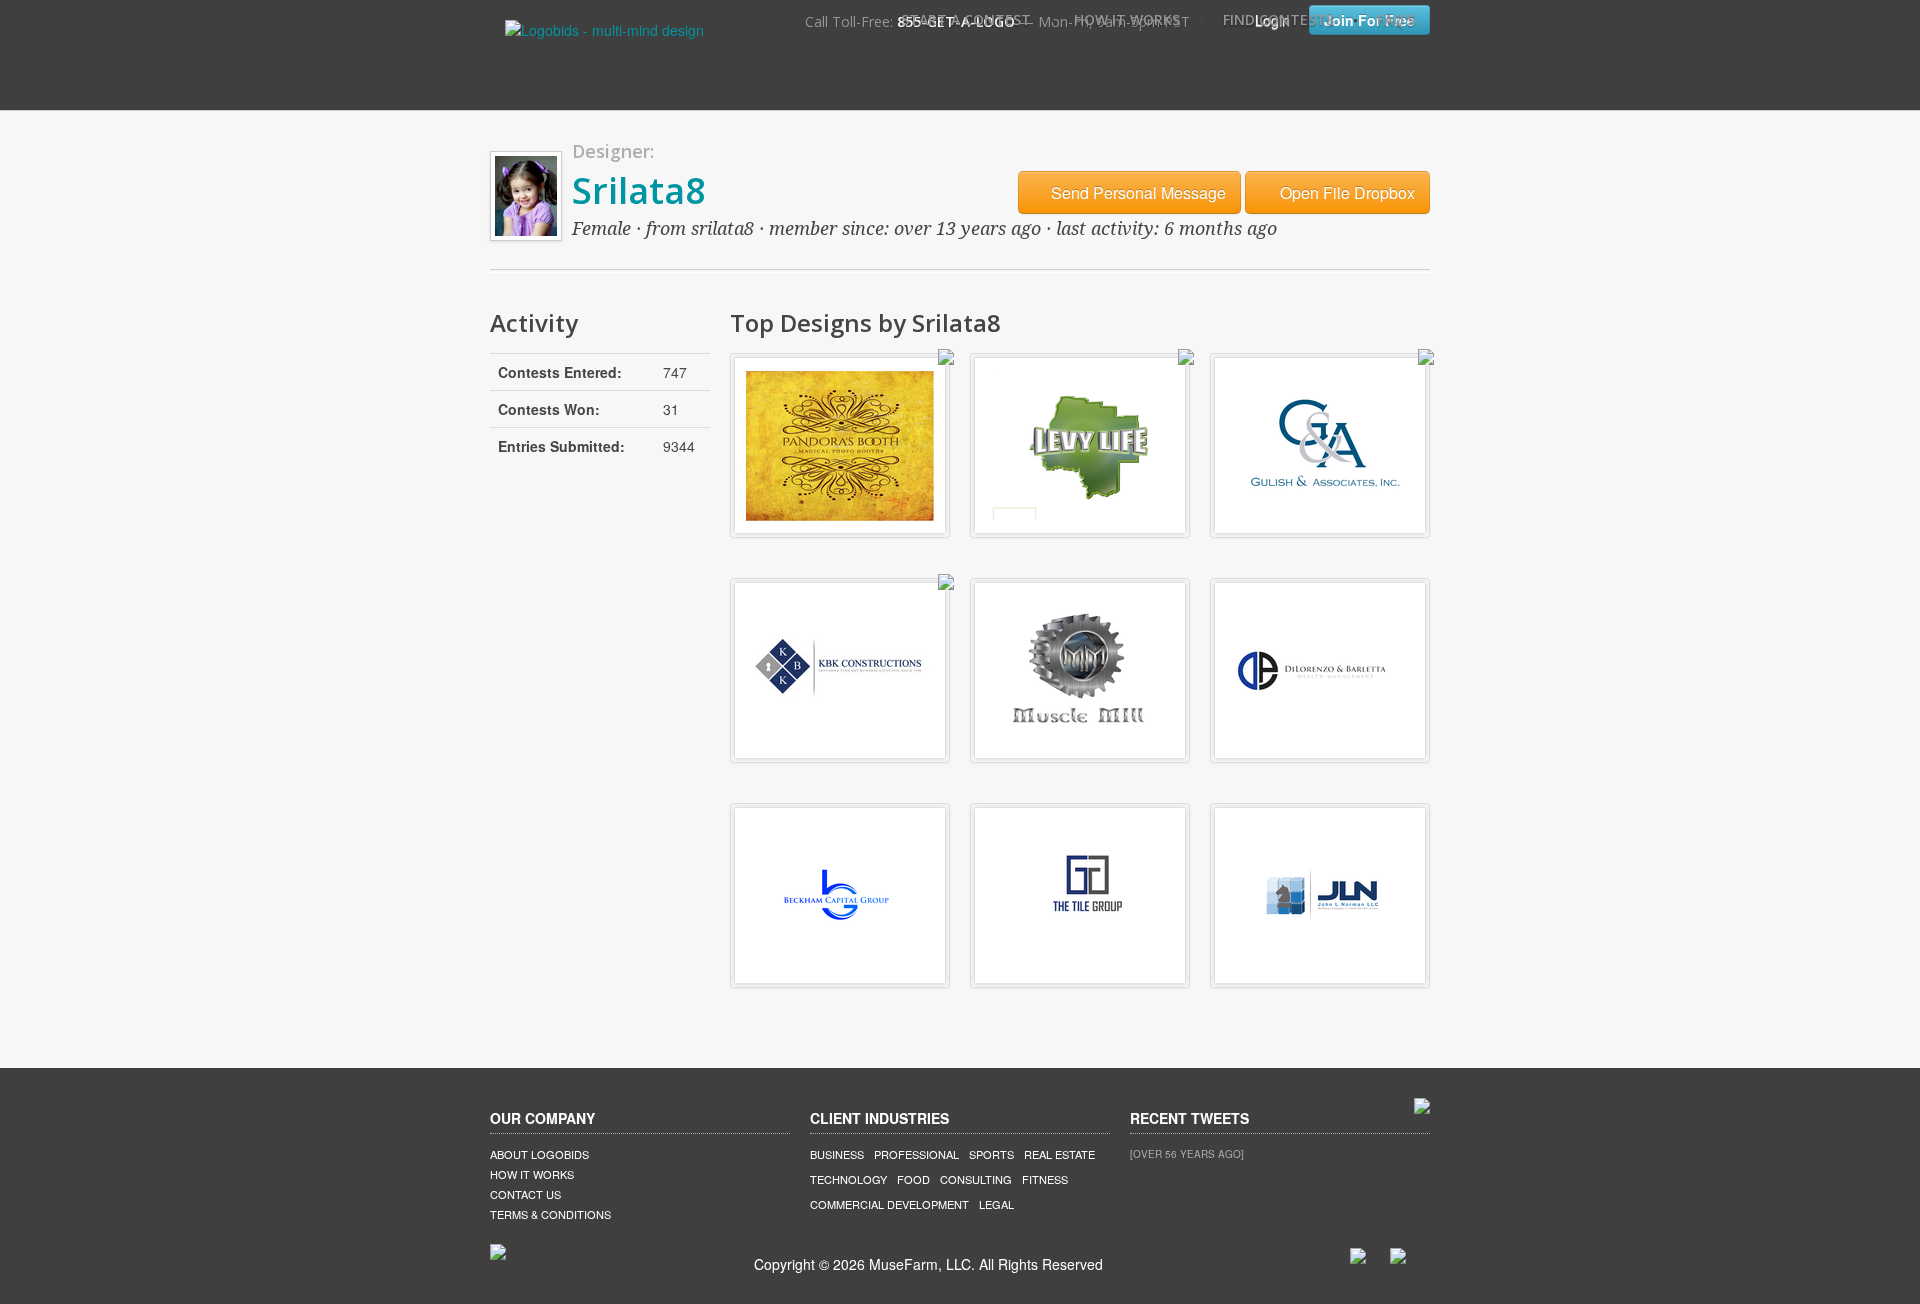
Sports (991, 1154)
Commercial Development (889, 1204)
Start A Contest (966, 19)
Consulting (976, 1179)
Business (837, 1154)
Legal (996, 1204)
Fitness (1045, 1179)
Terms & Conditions (550, 1214)
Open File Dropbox (1345, 192)
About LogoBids (539, 1154)
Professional (916, 1154)
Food (913, 1179)
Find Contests (1278, 19)
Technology (848, 1179)
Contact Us (525, 1194)
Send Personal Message (1136, 192)
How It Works (1127, 19)
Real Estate (1059, 1154)
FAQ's (1396, 19)
